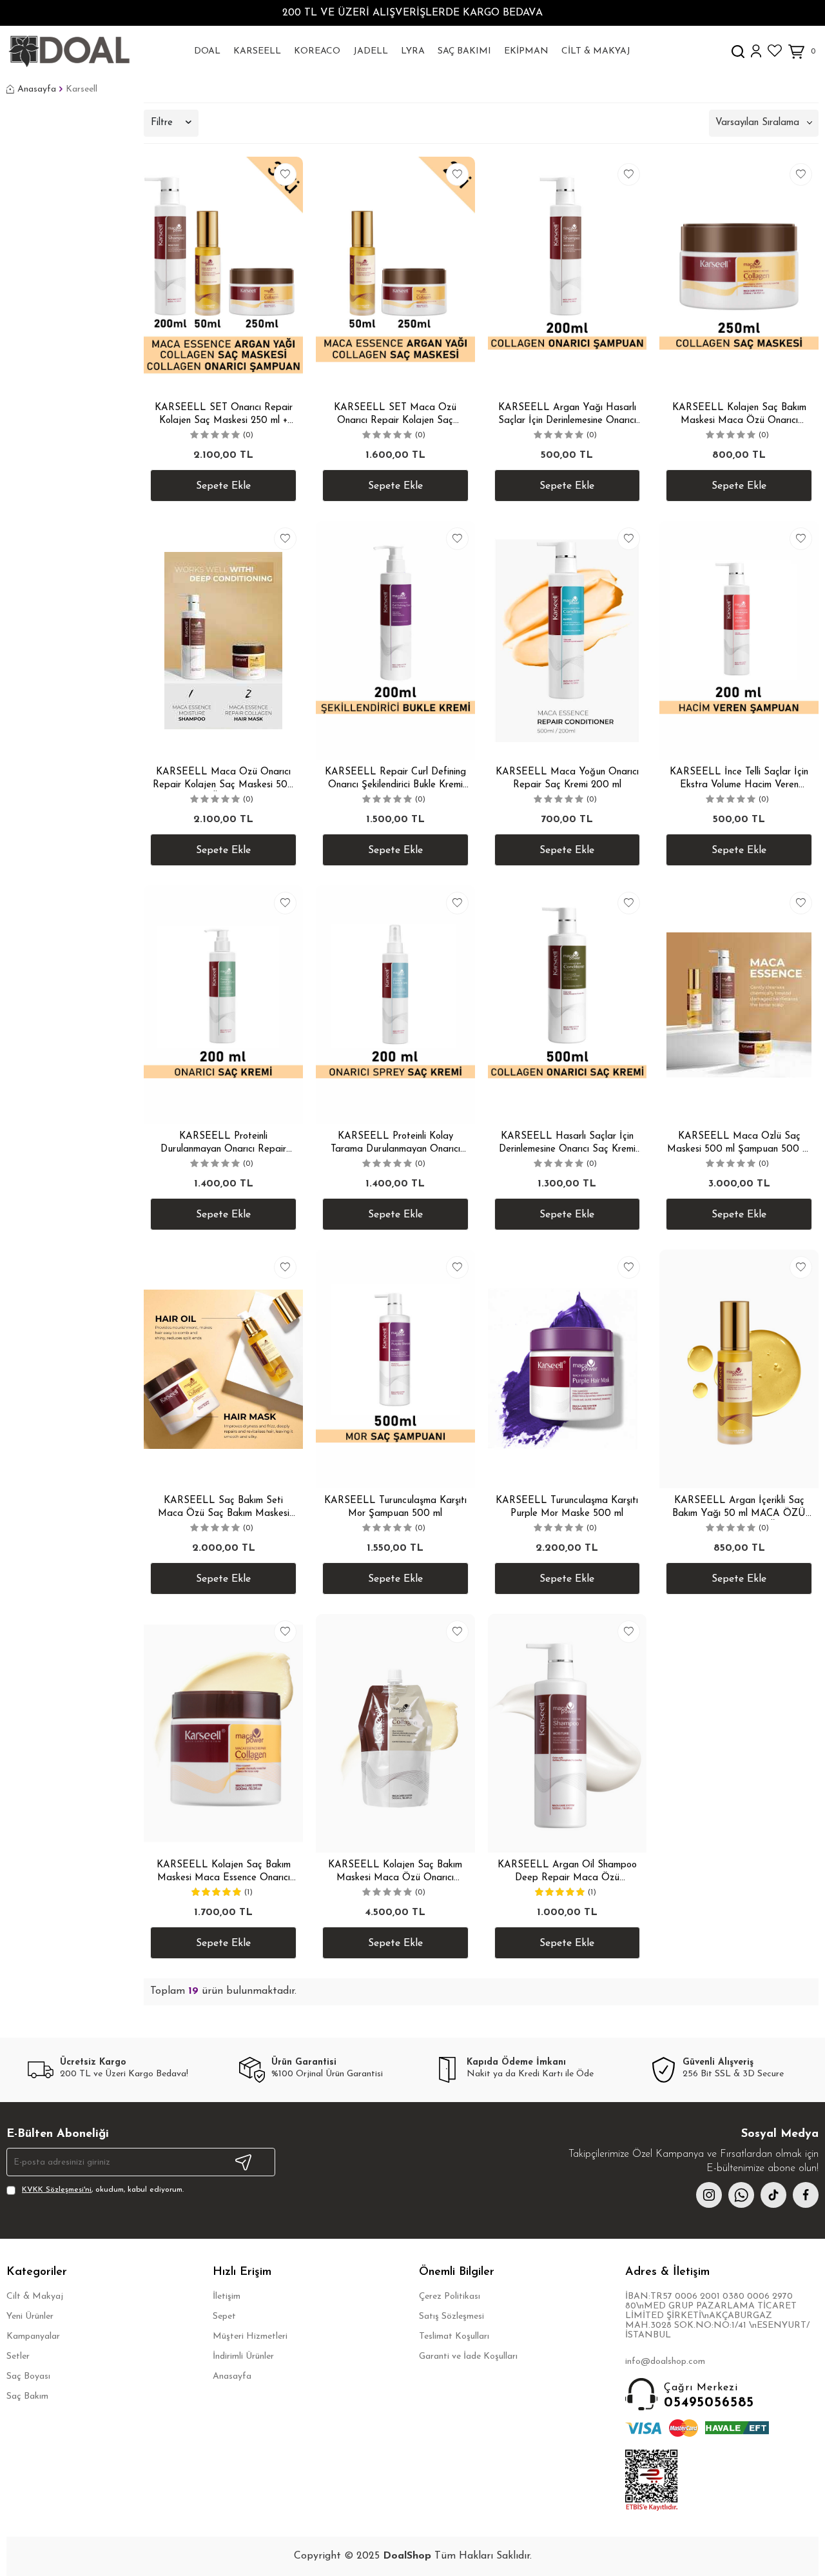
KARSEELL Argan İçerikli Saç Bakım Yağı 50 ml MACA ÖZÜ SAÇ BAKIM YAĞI (739, 1508)
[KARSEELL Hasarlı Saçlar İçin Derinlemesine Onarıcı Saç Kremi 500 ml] (568, 1005)
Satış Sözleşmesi (451, 2316)
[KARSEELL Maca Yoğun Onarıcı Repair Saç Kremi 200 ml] (568, 640)
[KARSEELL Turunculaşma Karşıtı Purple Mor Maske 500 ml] (568, 1369)
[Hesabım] (756, 51)
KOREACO (317, 51)
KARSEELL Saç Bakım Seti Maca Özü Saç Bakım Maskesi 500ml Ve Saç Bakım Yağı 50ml (223, 1508)
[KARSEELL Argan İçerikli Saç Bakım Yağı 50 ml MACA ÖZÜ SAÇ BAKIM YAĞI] (739, 1369)
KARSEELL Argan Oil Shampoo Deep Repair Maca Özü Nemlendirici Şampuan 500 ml (567, 1872)
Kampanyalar (33, 2336)
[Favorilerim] (775, 51)
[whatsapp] (741, 2195)
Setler (18, 2356)
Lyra (413, 51)
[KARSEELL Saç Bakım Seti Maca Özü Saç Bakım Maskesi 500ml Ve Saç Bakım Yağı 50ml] (223, 1369)
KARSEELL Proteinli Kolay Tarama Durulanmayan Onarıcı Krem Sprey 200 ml (395, 1144)
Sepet (224, 2316)
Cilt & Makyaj (596, 51)
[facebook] (806, 2195)
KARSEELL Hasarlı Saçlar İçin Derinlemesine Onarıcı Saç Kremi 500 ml (567, 1144)
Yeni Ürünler (30, 2316)
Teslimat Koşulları (454, 2336)
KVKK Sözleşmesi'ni (57, 2190)
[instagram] (709, 2195)
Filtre (162, 123)
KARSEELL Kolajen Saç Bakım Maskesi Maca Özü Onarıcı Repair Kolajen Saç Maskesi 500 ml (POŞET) (395, 1872)
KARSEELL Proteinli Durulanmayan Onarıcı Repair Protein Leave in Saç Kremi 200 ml (223, 1144)
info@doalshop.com (665, 2362)
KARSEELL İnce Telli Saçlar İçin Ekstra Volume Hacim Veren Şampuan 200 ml (739, 779)
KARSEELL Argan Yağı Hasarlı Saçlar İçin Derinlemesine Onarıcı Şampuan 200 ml (567, 415)
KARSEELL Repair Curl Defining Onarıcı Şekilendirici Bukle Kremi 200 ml (395, 779)
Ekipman (526, 51)
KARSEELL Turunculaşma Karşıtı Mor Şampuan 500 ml (395, 1507)
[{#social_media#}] (773, 2195)
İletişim (227, 2296)
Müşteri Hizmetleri (250, 2336)
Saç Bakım (27, 2396)
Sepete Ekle (223, 486)
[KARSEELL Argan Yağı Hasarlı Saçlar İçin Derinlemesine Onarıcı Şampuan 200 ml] (568, 276)
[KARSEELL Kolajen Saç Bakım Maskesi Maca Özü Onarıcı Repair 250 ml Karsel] (739, 276)
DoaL (207, 51)
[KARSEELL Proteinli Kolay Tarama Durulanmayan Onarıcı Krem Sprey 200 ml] (395, 1005)
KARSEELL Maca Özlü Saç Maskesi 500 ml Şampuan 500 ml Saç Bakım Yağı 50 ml (739, 1144)
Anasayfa (37, 89)
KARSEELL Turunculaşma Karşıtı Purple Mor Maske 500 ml (567, 1507)
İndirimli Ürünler (243, 2356)
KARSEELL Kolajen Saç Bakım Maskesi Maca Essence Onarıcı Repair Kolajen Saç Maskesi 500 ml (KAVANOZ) (223, 1872)
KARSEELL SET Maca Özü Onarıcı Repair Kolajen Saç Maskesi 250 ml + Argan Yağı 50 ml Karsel (395, 415)
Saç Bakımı (464, 51)
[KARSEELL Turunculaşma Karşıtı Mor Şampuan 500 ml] (395, 1369)
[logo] (69, 52)
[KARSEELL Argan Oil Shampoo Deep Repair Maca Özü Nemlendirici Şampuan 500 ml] (568, 1733)
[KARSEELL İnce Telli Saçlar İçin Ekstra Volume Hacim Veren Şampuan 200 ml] (739, 640)
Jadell (371, 51)
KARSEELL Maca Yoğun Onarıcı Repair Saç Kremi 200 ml (567, 779)
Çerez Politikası (450, 2296)
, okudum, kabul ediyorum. (103, 2190)
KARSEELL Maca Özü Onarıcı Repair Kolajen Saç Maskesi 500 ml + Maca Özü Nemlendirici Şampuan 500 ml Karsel (223, 779)
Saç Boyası (28, 2376)
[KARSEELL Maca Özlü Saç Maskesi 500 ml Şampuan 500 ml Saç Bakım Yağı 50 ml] (739, 1005)
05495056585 (709, 2396)
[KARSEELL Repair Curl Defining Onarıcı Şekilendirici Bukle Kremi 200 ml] (395, 640)
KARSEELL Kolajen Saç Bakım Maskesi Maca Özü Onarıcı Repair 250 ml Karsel (739, 415)
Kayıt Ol (244, 2162)
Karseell (257, 51)
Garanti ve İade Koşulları (468, 2356)
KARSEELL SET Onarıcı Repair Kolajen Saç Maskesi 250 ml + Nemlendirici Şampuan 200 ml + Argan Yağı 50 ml (224, 415)
